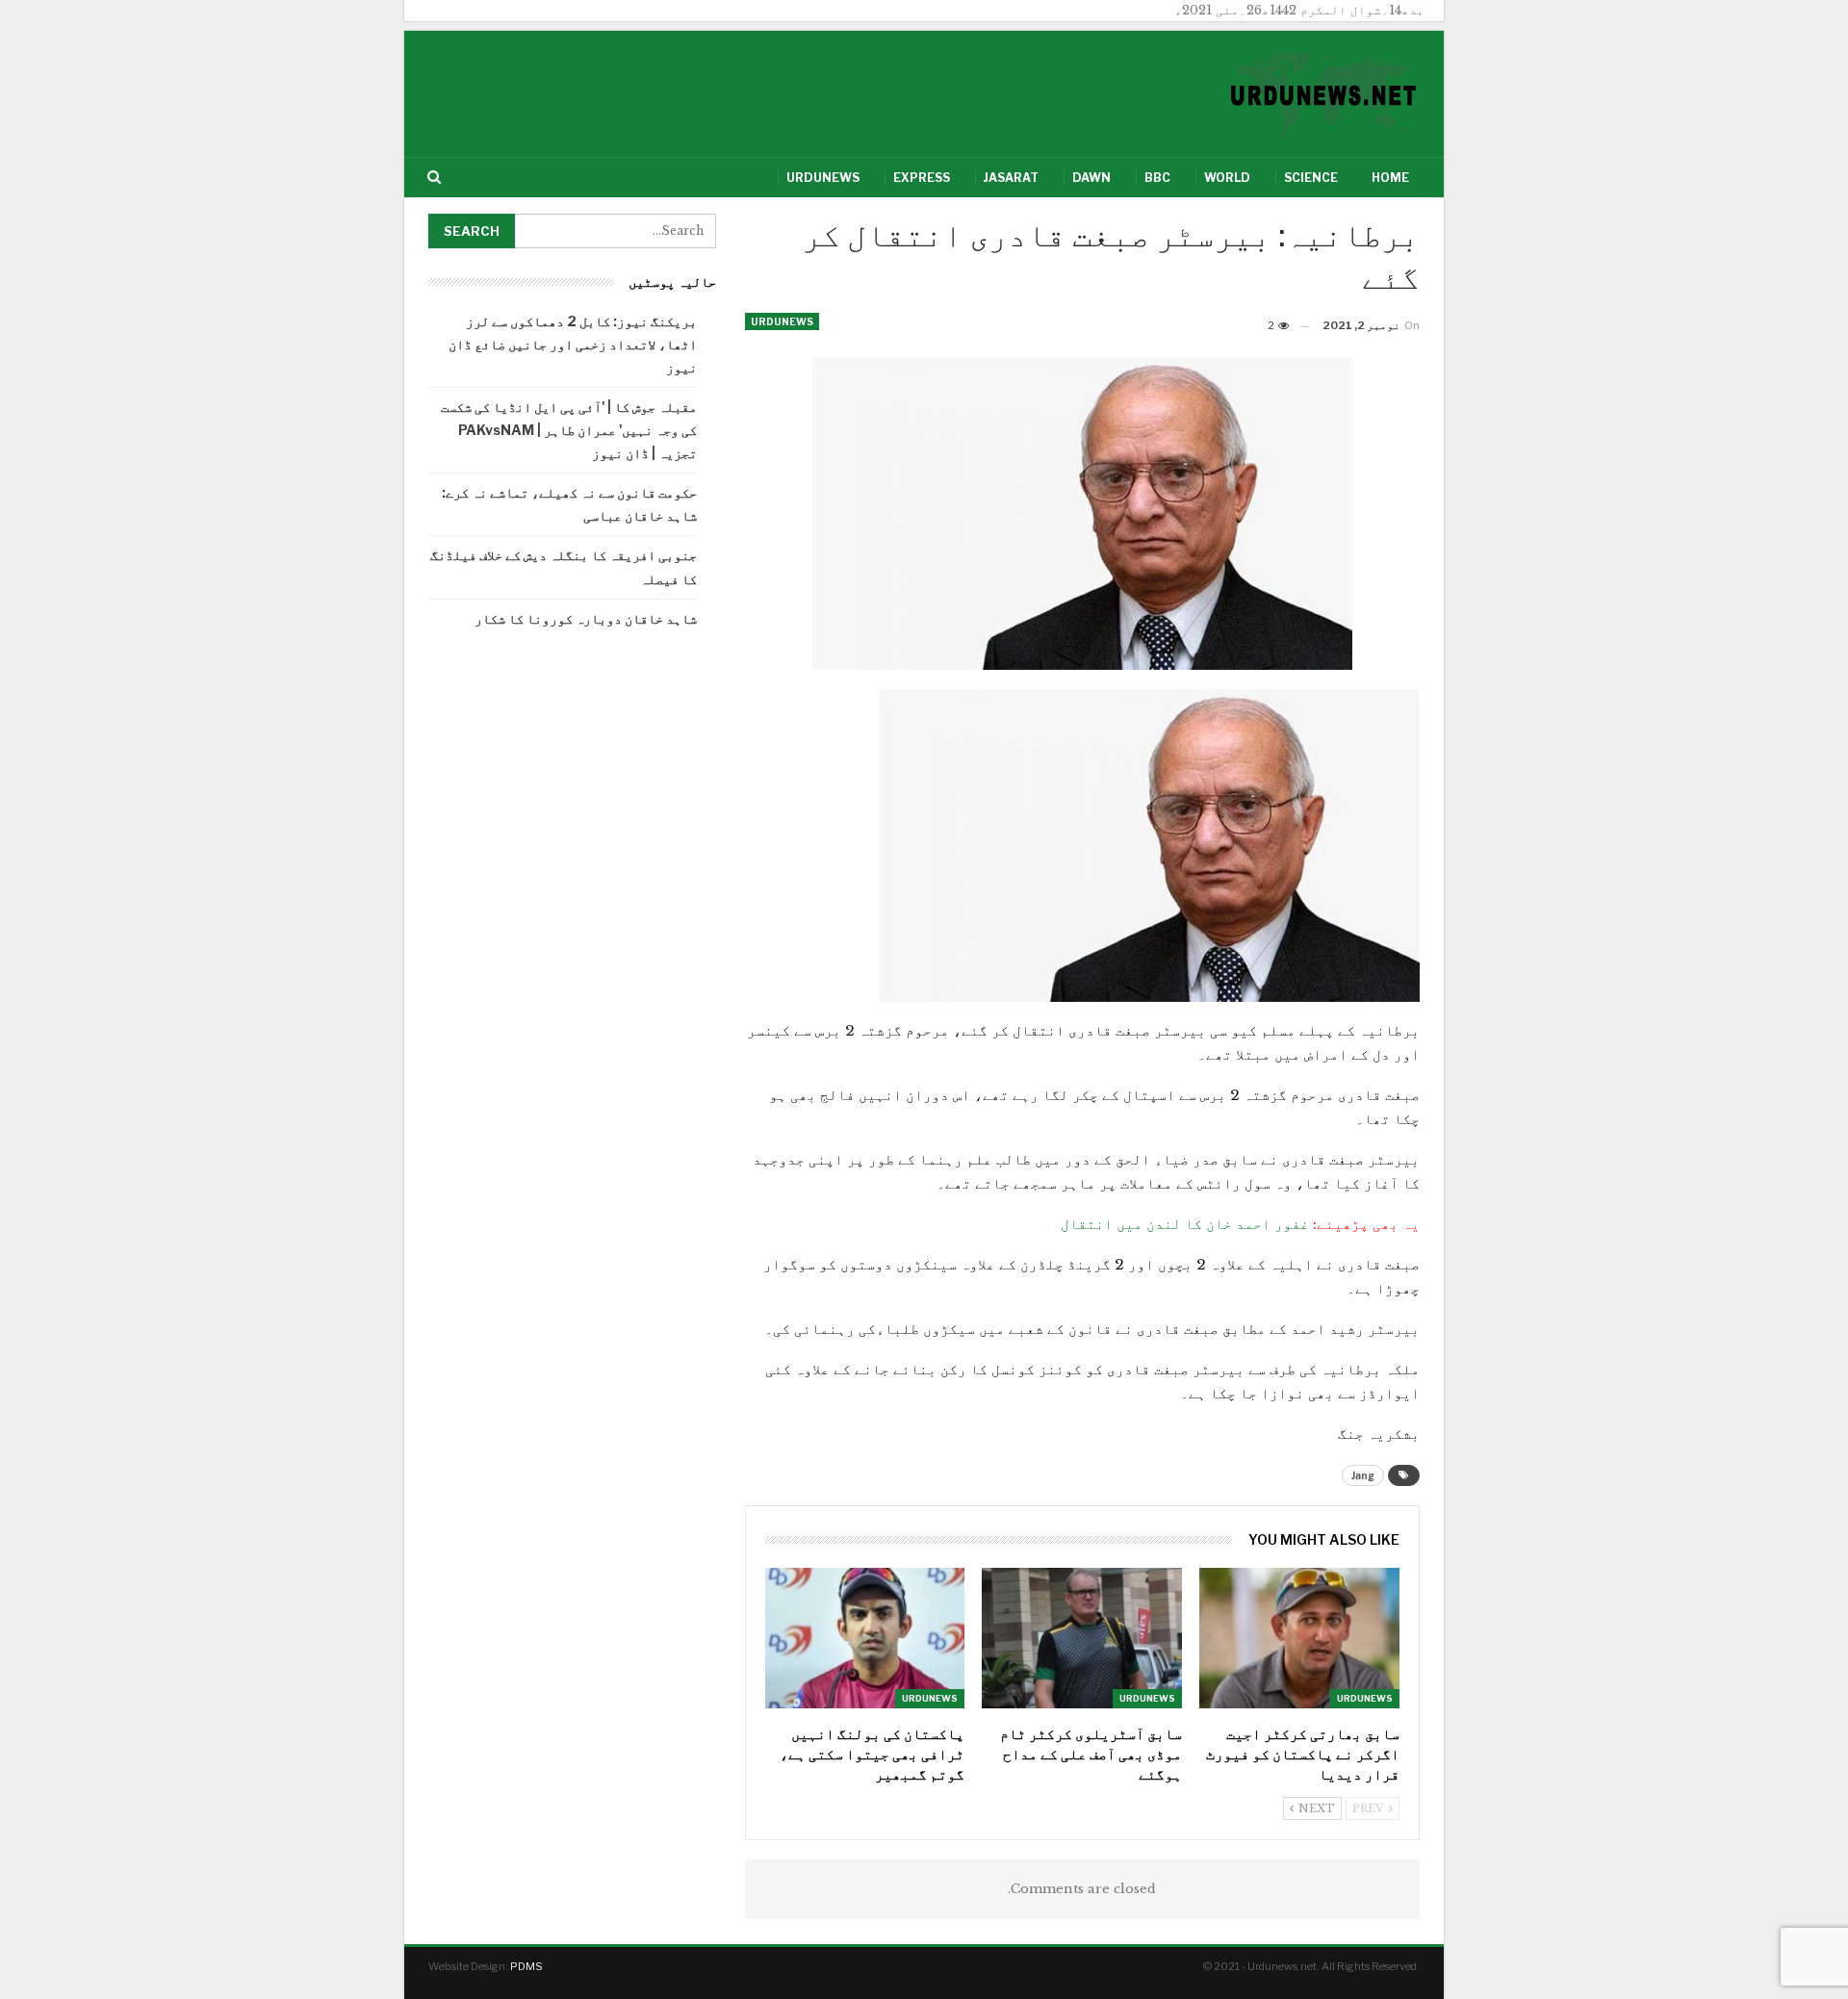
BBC (1157, 178)
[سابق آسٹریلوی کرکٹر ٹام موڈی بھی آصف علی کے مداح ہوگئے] (1082, 1638)
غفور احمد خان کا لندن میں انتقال (1185, 1224)
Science (1311, 178)
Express (922, 178)
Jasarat (1011, 178)
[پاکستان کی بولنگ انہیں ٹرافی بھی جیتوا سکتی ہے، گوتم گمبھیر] (865, 1638)
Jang (1363, 1475)
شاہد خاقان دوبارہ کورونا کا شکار (586, 618)
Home (1390, 178)
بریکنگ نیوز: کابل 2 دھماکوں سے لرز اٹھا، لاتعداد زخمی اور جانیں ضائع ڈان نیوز (573, 344)
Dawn (1091, 178)
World (1227, 178)
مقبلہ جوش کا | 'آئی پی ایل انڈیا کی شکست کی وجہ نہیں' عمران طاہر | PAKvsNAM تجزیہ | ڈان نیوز (569, 430)
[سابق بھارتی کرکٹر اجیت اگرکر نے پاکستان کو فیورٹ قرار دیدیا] (1299, 1638)
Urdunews (823, 178)
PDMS (526, 1966)
